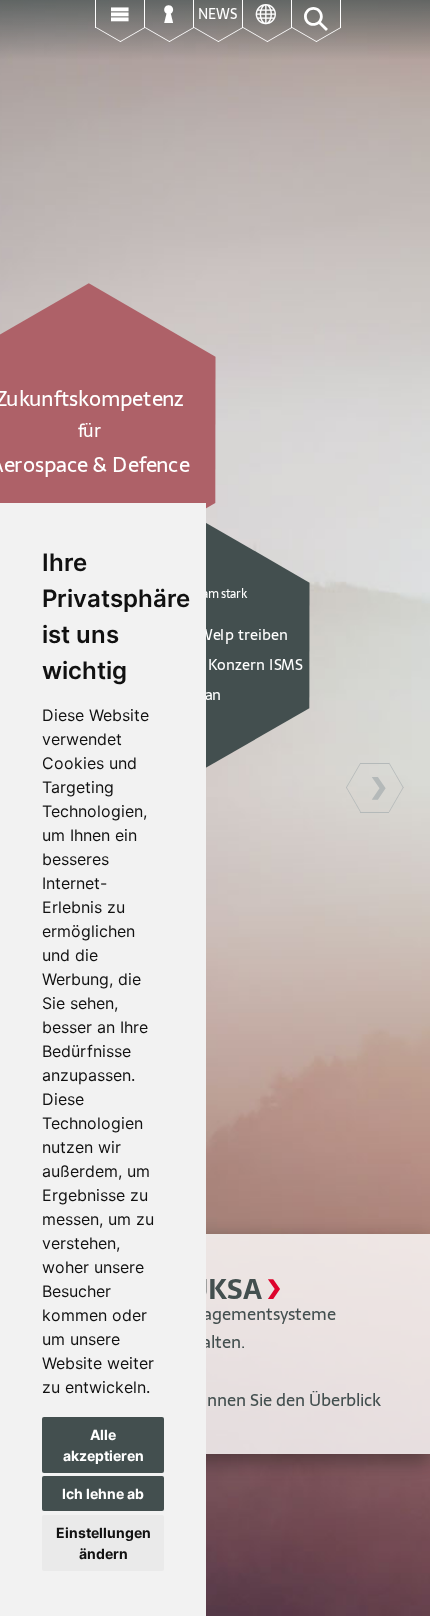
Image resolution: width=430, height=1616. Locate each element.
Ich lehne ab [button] (103, 1493)
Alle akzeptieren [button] (103, 1445)
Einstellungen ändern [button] (103, 1543)
